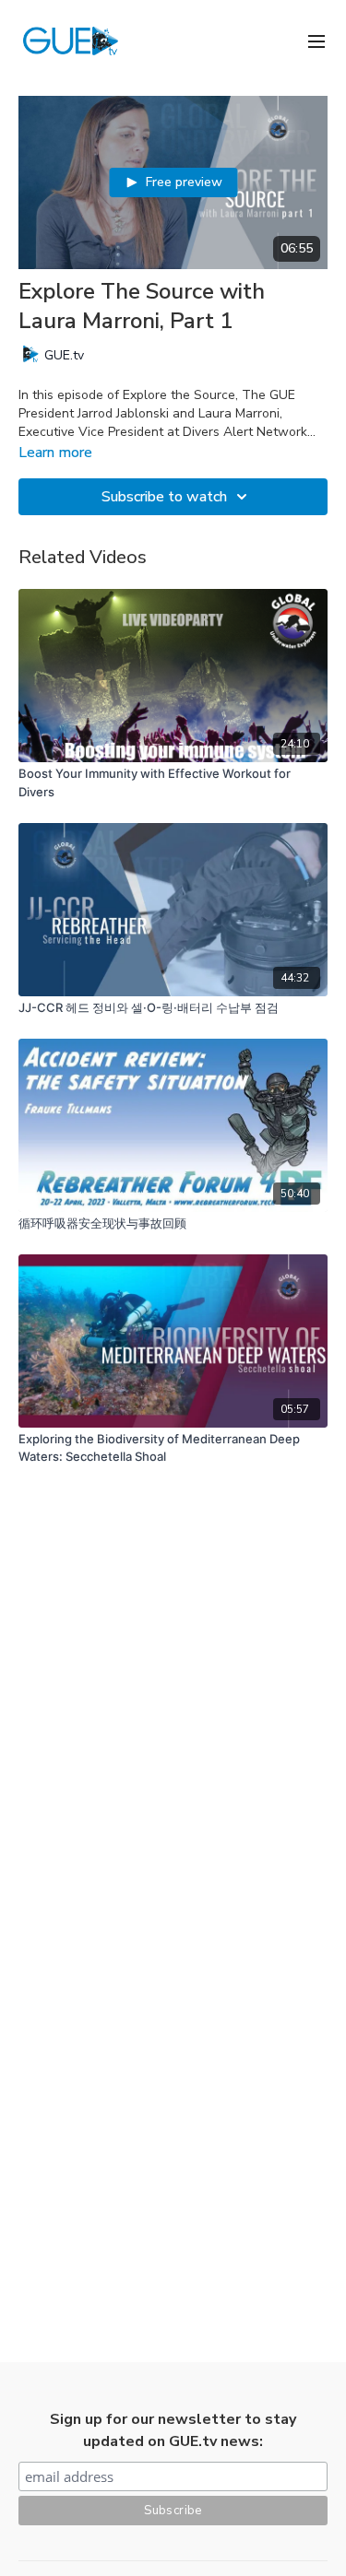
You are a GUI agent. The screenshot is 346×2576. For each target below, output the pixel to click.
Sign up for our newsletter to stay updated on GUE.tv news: (173, 2430)
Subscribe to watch (164, 497)
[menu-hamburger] (316, 40)
